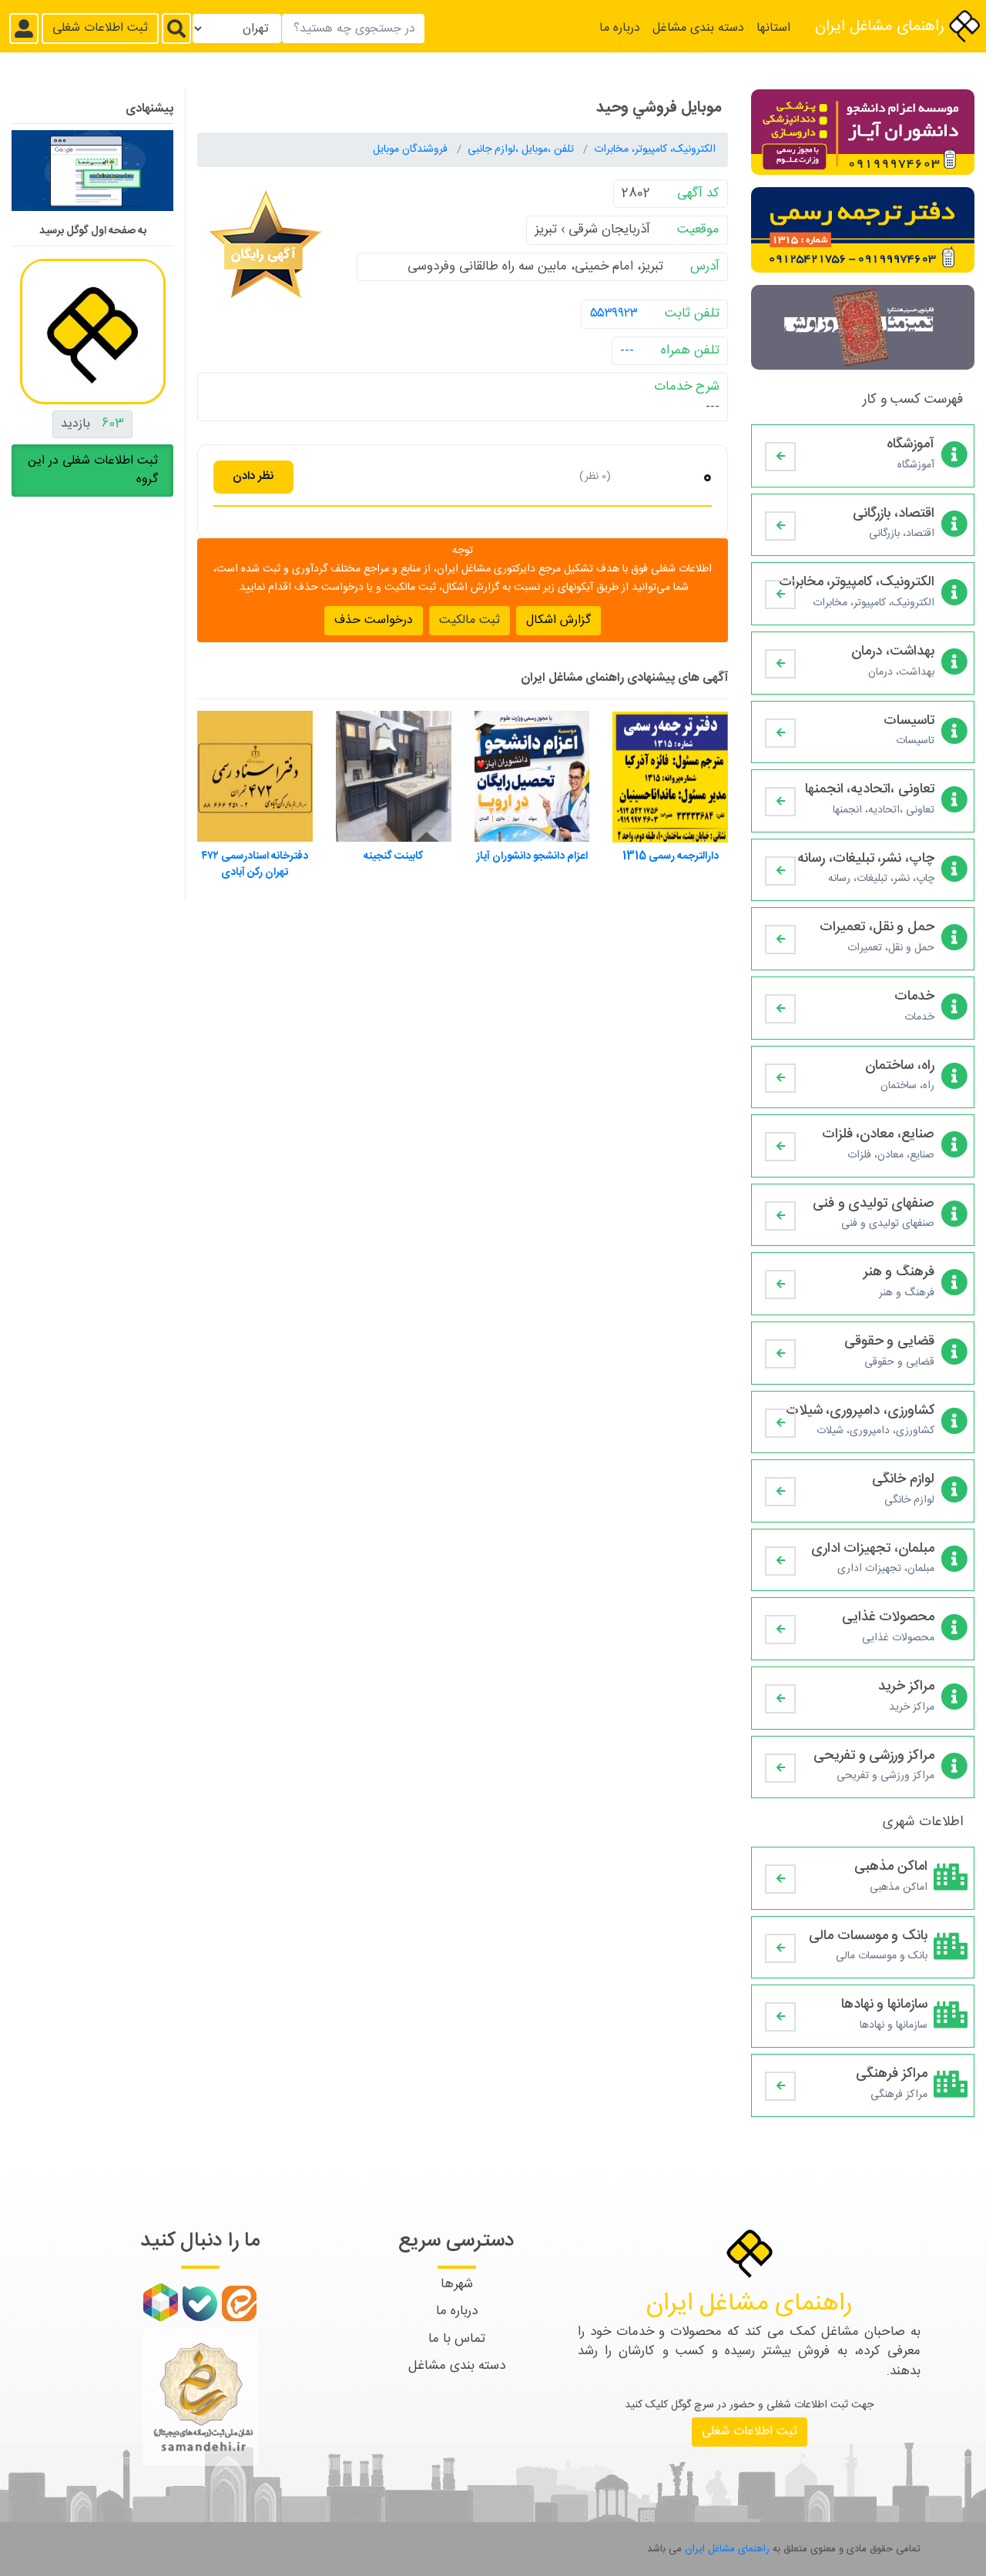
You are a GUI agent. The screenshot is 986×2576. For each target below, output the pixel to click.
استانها (773, 28)
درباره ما (620, 28)
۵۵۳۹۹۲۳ (614, 313)
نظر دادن (253, 476)
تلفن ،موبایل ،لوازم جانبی (522, 149)
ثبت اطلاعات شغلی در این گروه (93, 469)
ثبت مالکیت (470, 620)
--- (627, 350)
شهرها (457, 2284)
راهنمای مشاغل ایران (882, 27)
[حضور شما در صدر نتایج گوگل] (92, 176)
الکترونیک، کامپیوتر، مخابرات (655, 149)
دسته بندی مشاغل (698, 28)
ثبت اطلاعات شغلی (100, 28)
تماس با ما (457, 2339)
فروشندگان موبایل (412, 149)
